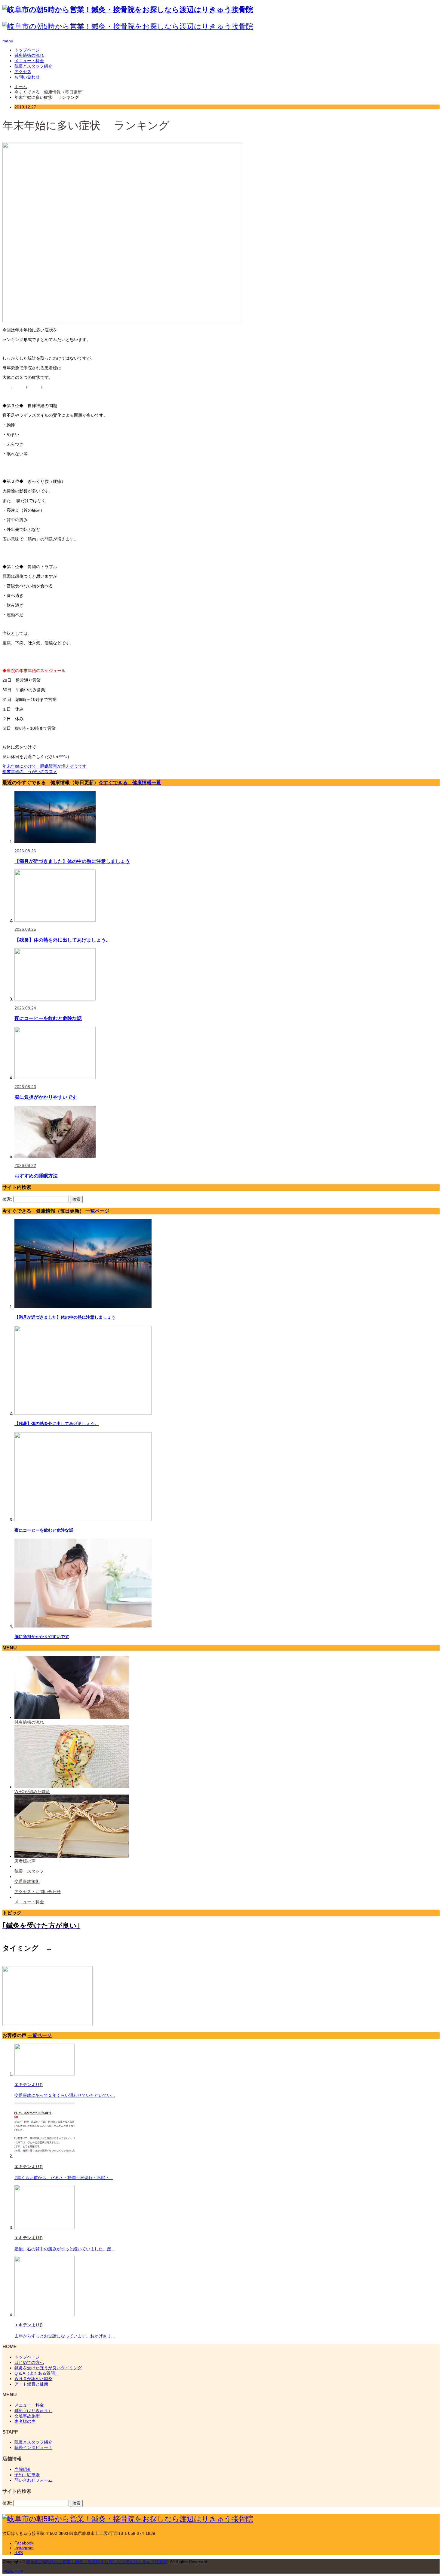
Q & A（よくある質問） (37, 2373)
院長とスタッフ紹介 (33, 66)
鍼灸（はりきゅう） (33, 2410)
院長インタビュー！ (33, 2447)
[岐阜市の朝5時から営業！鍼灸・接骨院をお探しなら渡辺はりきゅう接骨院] (128, 9)
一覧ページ (97, 1211)
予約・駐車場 (27, 2475)
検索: (7, 1199)
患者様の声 (25, 2421)
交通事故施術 (27, 2416)
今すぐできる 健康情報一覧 (130, 782)
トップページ (27, 50)
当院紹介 (23, 2469)
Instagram (24, 2548)
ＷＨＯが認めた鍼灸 (33, 2379)
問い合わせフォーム (33, 2480)
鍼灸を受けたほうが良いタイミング (48, 2368)
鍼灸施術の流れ (29, 55)
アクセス (23, 72)
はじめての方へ (29, 2362)
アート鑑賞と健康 (31, 2384)
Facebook (24, 2543)
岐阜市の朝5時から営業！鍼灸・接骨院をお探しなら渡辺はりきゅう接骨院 (97, 2562)
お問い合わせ (27, 77)
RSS (19, 2553)
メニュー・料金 (29, 61)
